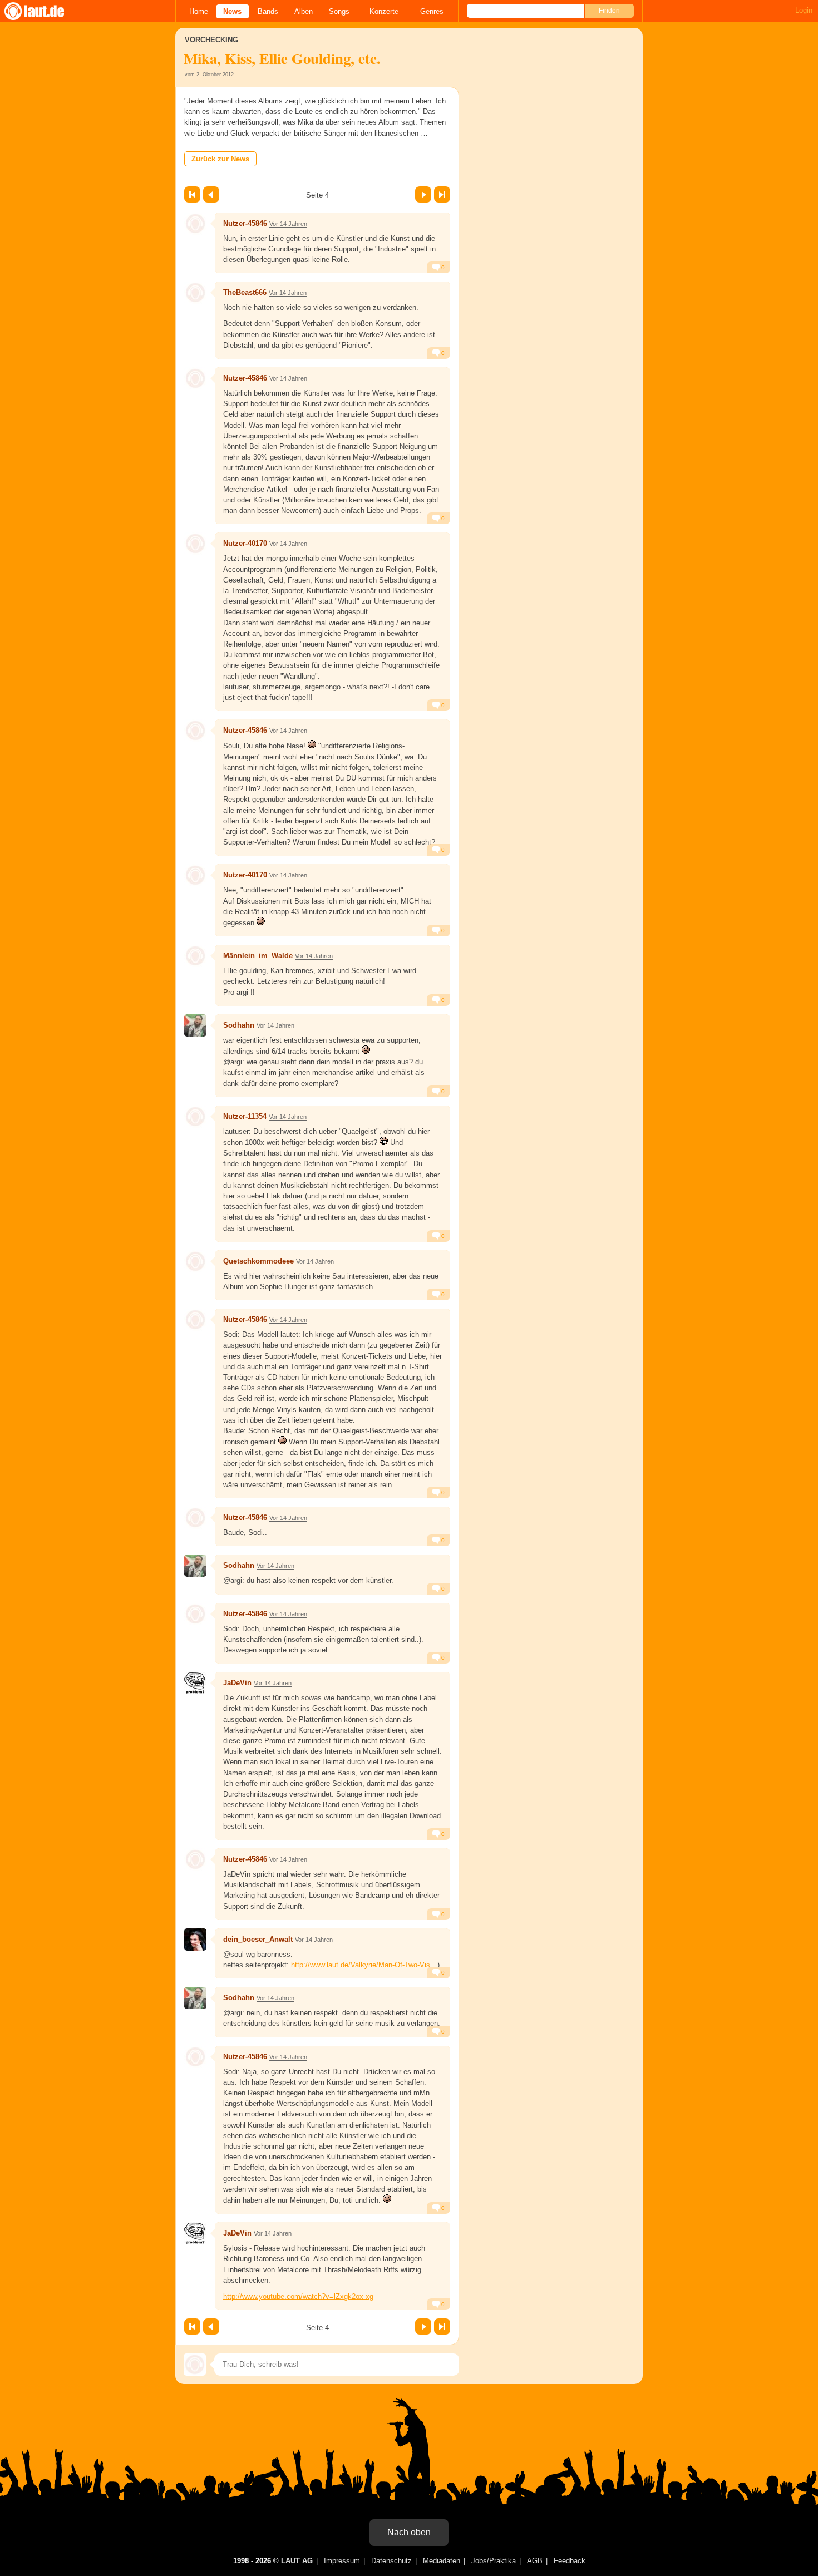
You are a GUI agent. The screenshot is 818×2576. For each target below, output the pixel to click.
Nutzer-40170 (245, 543)
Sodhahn (239, 1025)
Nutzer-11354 (245, 1116)
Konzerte (384, 11)
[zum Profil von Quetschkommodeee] (195, 1261)
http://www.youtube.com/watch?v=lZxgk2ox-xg (298, 2296)
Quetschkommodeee (258, 1261)
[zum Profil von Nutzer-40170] (195, 544)
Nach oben (409, 2532)
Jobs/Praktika (494, 2561)
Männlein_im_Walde (258, 956)
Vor (423, 194)
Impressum (342, 2561)
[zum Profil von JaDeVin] (195, 1683)
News (232, 11)
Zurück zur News (220, 159)
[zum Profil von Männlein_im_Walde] (195, 956)
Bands (268, 11)
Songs (339, 11)
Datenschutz (391, 2561)
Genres (432, 11)
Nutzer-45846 (245, 223)
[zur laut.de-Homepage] (45, 11)
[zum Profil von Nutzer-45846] (195, 224)
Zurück (211, 194)
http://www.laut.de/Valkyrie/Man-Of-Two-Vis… (364, 1965)
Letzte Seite (442, 194)
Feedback (570, 2561)
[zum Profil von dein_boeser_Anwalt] (195, 1940)
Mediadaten (442, 2561)
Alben (304, 11)
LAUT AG (297, 2561)
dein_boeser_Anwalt (258, 1939)
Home (199, 11)
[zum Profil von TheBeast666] (195, 293)
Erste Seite (192, 194)
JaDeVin (237, 1683)
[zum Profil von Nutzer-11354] (195, 1117)
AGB (535, 2561)
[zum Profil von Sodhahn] (195, 1025)
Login (804, 10)
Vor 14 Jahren (288, 224)
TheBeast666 (245, 292)
